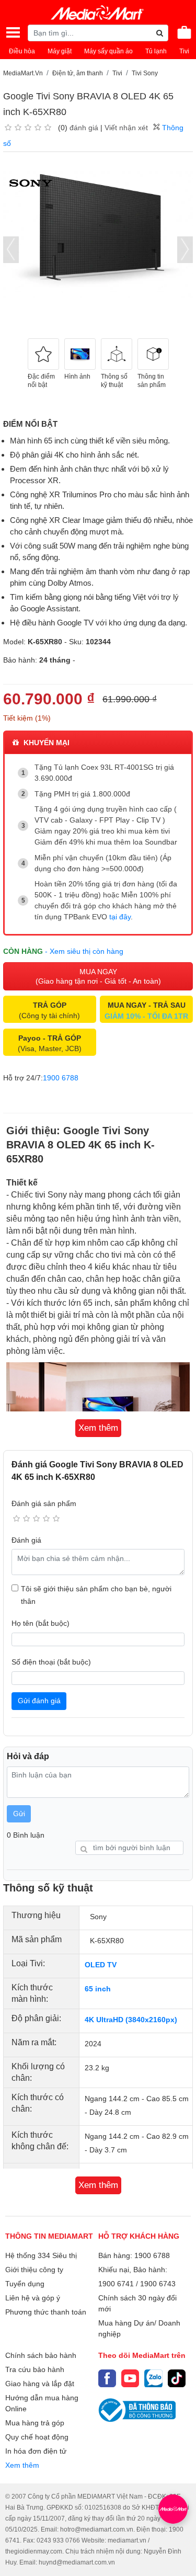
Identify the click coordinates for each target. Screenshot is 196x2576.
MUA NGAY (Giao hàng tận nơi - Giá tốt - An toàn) (98, 976)
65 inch (98, 1989)
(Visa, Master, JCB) (50, 1043)
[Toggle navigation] (13, 32)
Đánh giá (26, 1540)
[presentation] (11, 250)
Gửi (19, 1814)
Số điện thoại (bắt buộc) (51, 1662)
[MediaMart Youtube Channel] (130, 2378)
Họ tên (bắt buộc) (41, 1623)
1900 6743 (158, 2284)
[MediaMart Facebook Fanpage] (107, 2378)
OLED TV (101, 1965)
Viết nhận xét (126, 128)
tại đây (120, 917)
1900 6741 (116, 2284)
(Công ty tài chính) (49, 1010)
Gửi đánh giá (39, 1701)
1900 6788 (61, 1078)
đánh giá (84, 128)
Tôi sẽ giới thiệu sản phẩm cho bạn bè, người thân (96, 1595)
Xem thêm (22, 2465)
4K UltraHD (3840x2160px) (131, 2020)
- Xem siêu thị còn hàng (84, 951)
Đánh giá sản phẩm (44, 1503)
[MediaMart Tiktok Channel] (177, 2378)
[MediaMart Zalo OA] (153, 2378)
